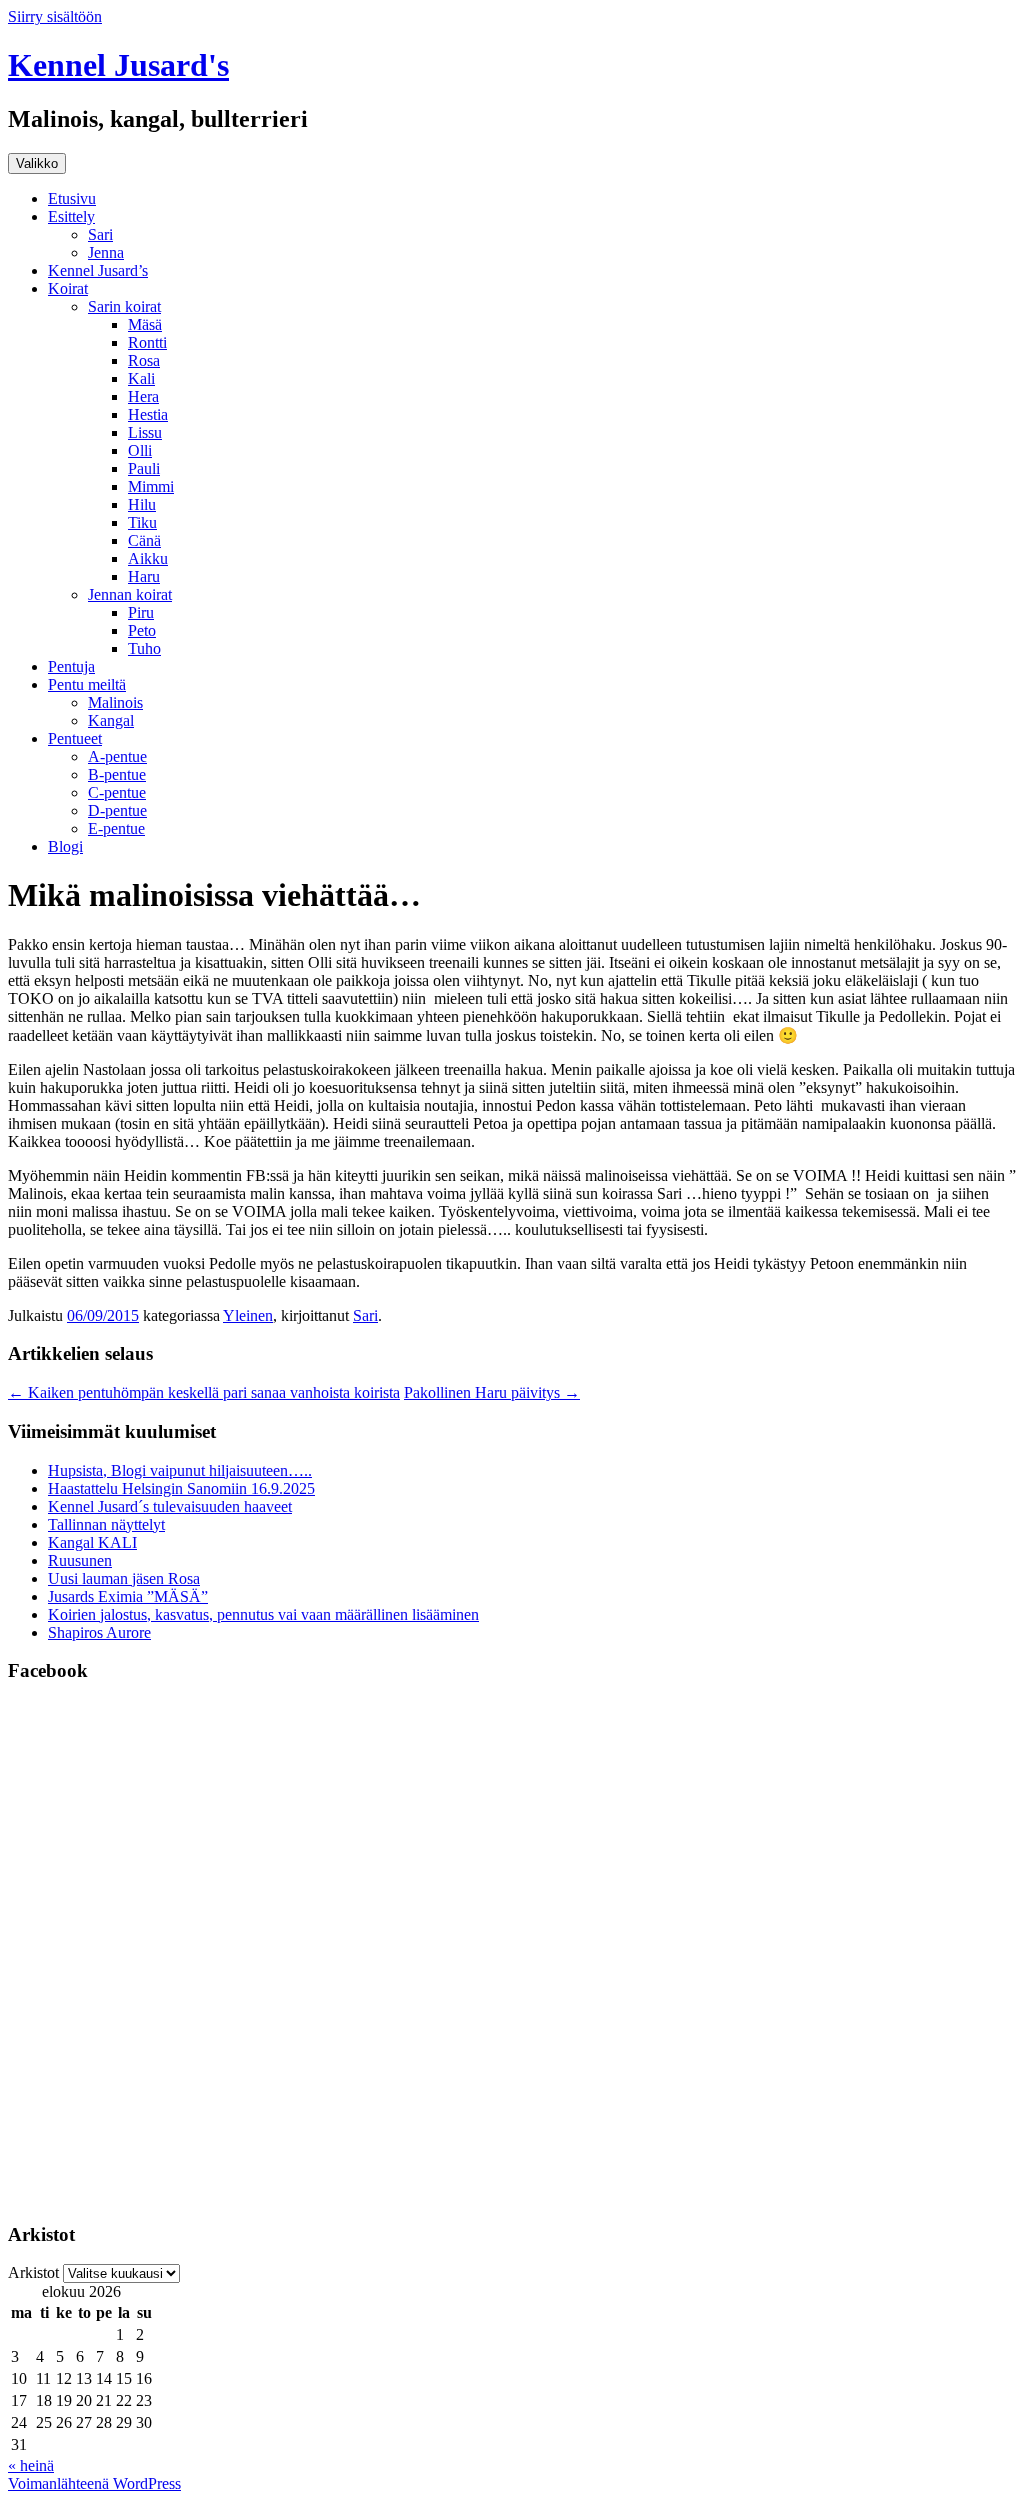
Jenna (106, 252)
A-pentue (117, 756)
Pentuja (71, 666)
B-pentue (117, 774)
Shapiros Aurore (99, 1632)
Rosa (144, 360)
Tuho (144, 648)
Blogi (65, 846)
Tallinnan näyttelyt (106, 1524)
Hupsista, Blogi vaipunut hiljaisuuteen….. (180, 1470)
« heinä (31, 2465)
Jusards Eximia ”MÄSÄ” (128, 1596)
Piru (141, 612)
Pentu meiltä (87, 684)
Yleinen (248, 1315)
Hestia (148, 414)
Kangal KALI (92, 1542)
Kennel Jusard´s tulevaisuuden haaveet (170, 1506)
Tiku (142, 522)
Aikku (148, 558)
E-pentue (116, 828)
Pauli (144, 468)
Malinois (115, 702)
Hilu (142, 504)
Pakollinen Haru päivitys (492, 1392)
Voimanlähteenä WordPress (94, 2483)
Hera (143, 396)
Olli (140, 450)
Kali (141, 378)
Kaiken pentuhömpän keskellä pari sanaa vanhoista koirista (204, 1392)
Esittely (71, 216)
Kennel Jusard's (118, 65)
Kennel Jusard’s (98, 270)
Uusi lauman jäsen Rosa (124, 1578)
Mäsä (145, 324)
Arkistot (33, 2272)
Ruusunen (80, 1560)
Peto (142, 630)
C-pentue (117, 792)
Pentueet (75, 738)
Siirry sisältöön (55, 16)
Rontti (147, 342)
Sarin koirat (124, 306)
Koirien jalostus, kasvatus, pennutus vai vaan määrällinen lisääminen (263, 1614)
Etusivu (72, 198)
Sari (100, 234)
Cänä (144, 540)
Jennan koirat (130, 594)
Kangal (111, 720)
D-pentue (117, 810)
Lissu (145, 432)
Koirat (68, 288)
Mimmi (151, 486)
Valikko (37, 163)
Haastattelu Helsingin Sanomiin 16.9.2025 (181, 1488)
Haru (144, 576)
